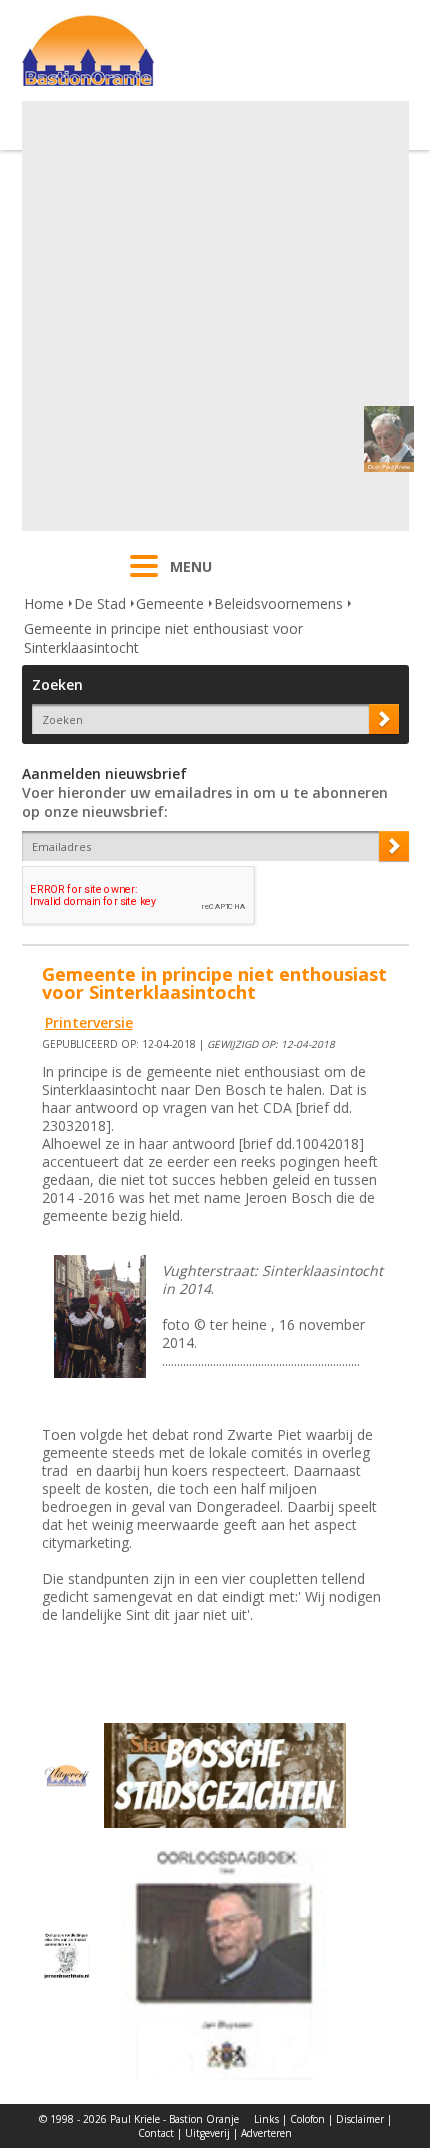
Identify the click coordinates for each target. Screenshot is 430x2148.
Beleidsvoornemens (278, 603)
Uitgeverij (207, 2133)
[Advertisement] (215, 316)
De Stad (100, 603)
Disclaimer (360, 2119)
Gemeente (170, 603)
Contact (156, 2133)
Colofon (307, 2119)
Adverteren (266, 2133)
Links (266, 2119)
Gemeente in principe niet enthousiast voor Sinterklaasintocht (163, 638)
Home (44, 603)
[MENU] (144, 579)
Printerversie (89, 1022)
